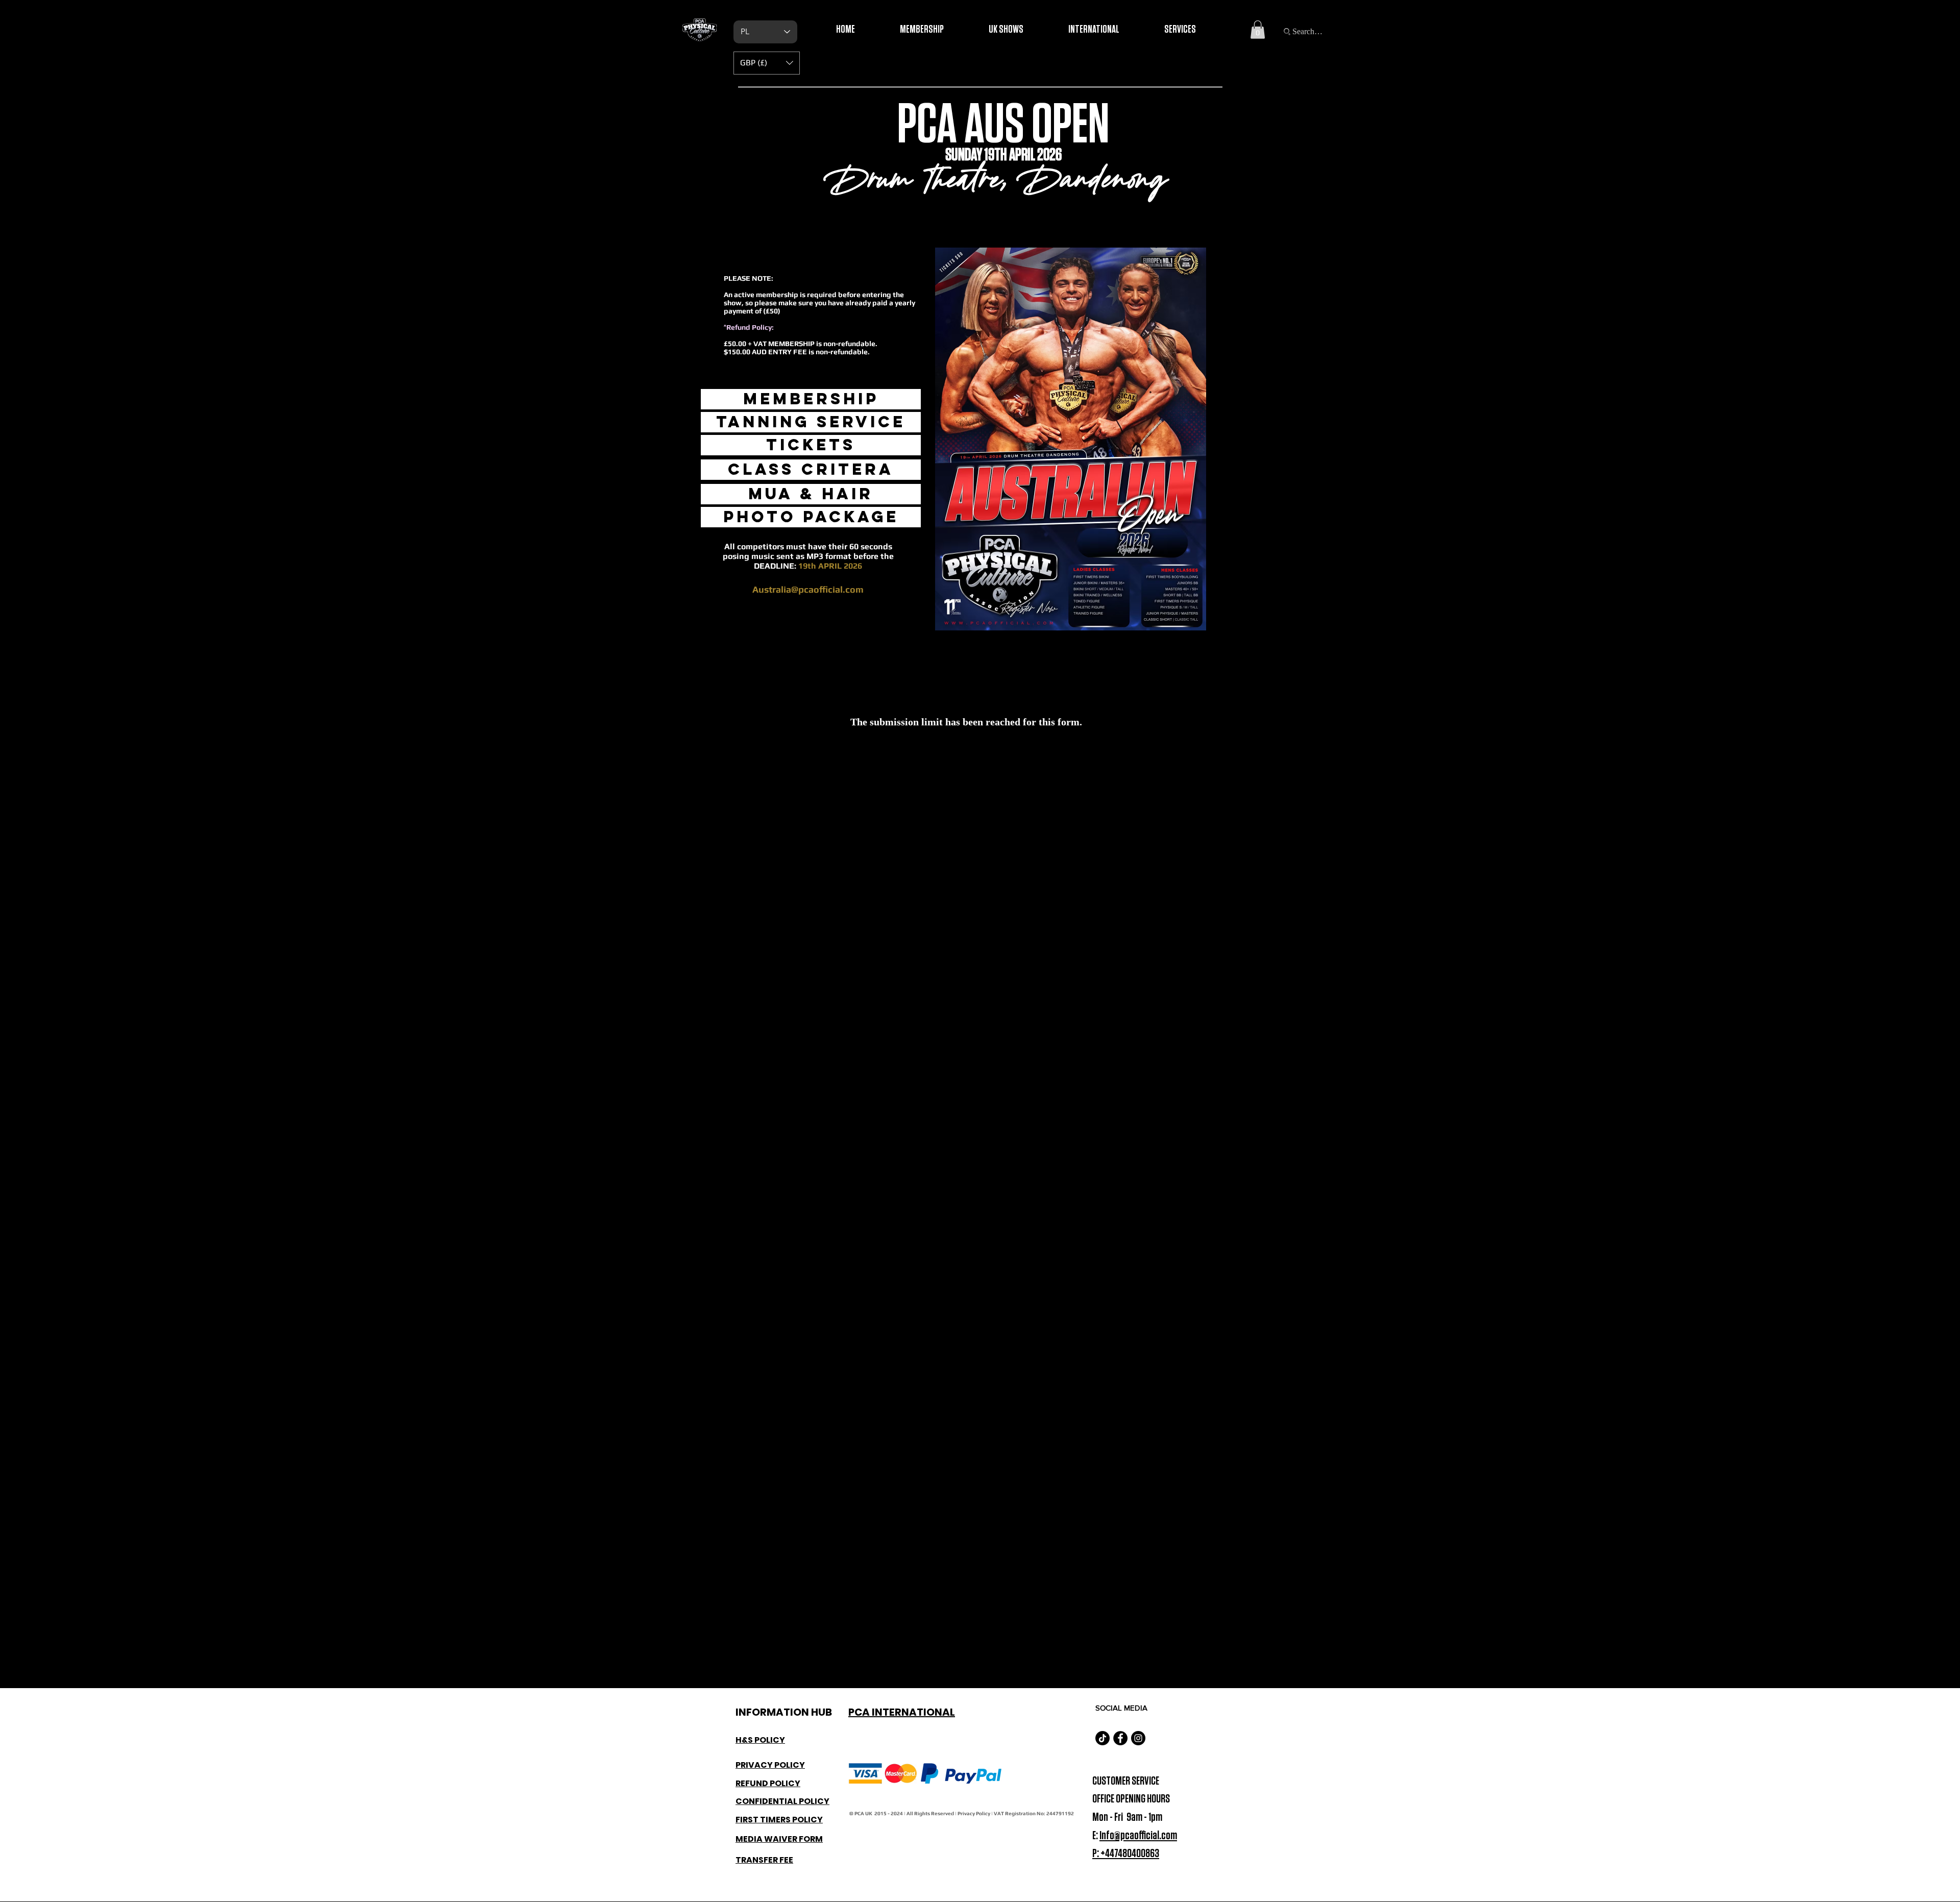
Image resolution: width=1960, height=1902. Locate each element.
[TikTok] (1102, 1738)
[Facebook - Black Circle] (1120, 1738)
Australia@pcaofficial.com (808, 589)
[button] (1258, 30)
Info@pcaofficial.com (1138, 1836)
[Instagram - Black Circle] (1138, 1738)
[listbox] (767, 63)
